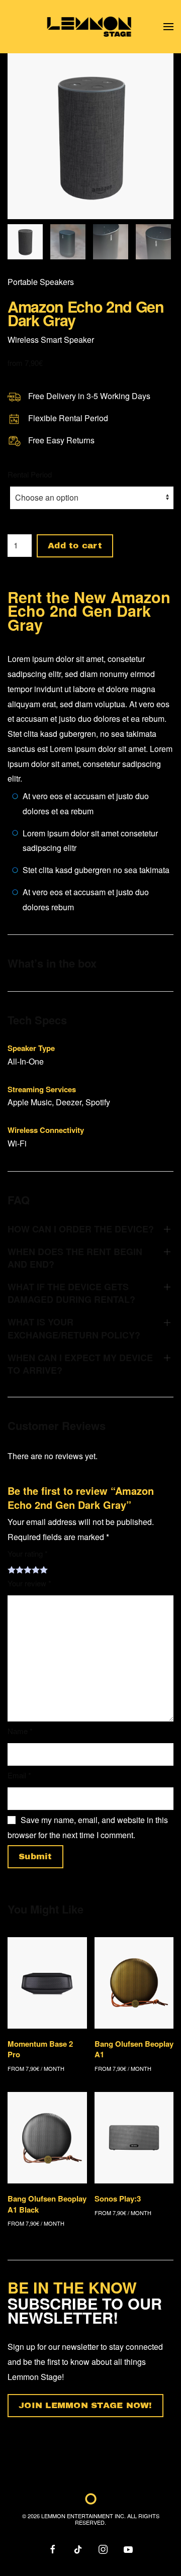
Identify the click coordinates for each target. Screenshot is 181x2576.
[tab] (25, 242)
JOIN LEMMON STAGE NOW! (85, 2405)
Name (20, 1731)
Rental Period (30, 474)
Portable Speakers (41, 282)
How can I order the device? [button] (81, 1229)
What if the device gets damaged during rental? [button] (71, 1293)
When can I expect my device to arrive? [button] (80, 1364)
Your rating (28, 1553)
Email (19, 1775)
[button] (168, 27)
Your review (29, 1583)
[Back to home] (91, 27)
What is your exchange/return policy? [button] (74, 1328)
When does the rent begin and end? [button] (75, 1258)
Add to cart (75, 546)
